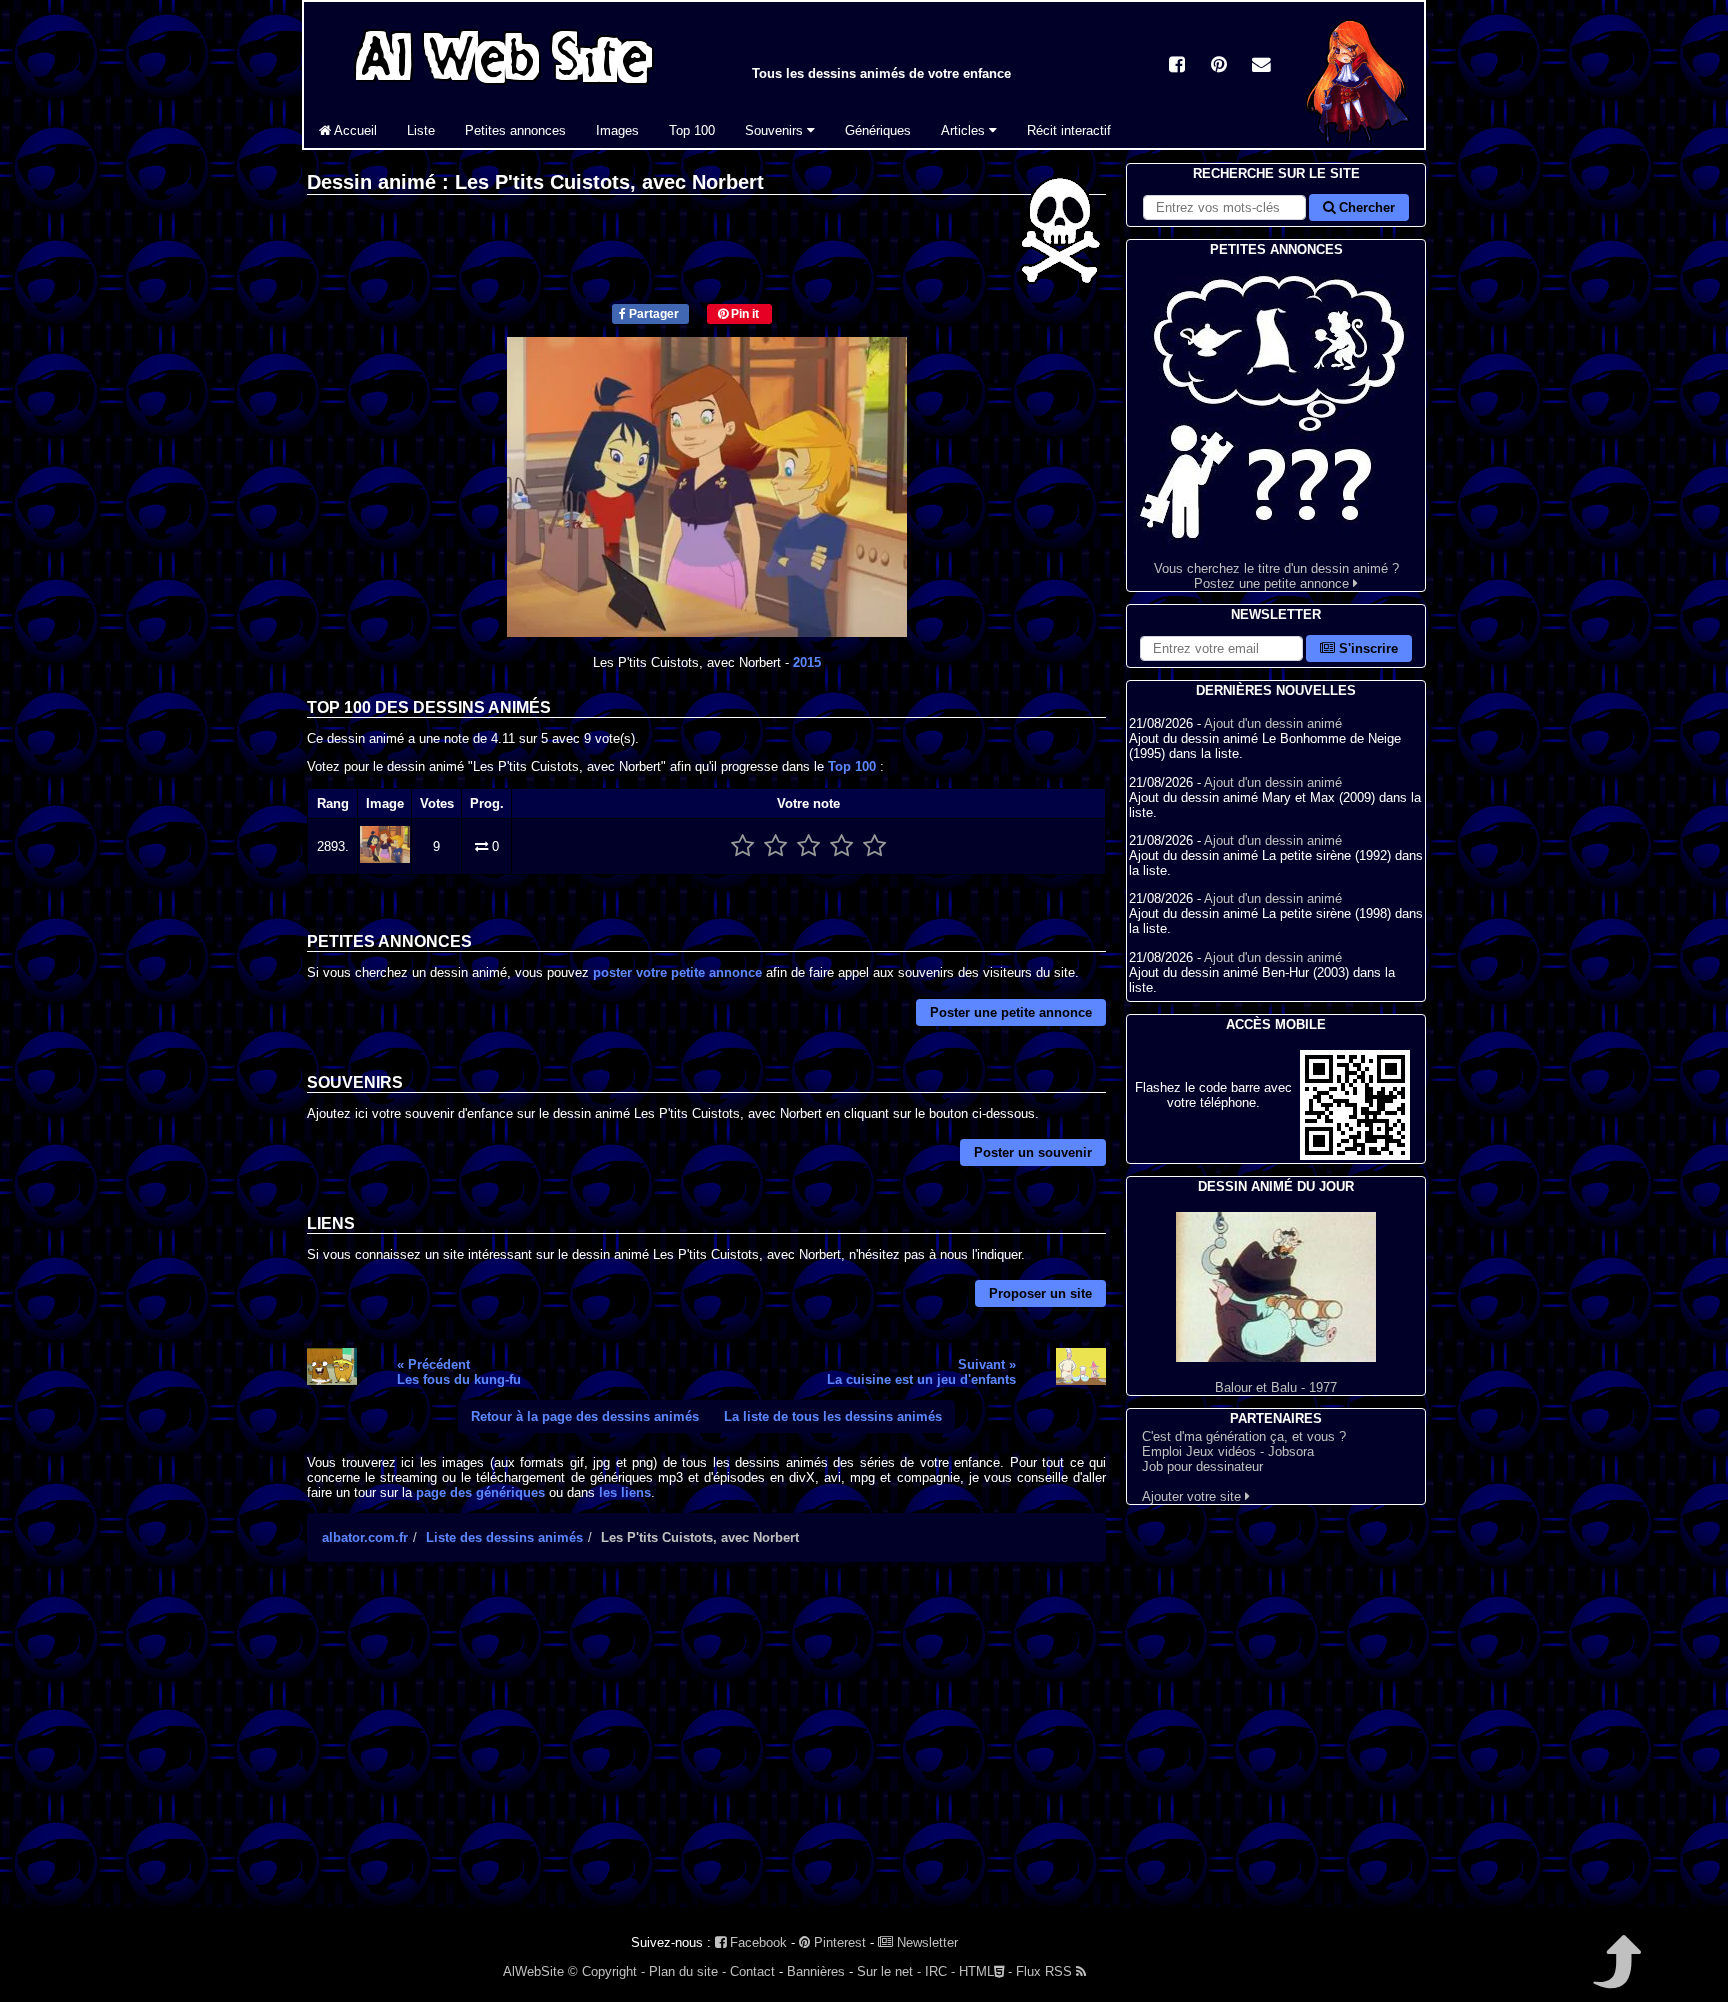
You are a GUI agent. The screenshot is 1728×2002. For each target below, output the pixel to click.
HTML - (985, 1971)
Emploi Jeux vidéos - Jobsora (1228, 1451)
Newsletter (925, 1942)
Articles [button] (965, 130)
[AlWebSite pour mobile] (1355, 1155)
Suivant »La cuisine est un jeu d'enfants (921, 1372)
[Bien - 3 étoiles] (808, 846)
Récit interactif (1069, 130)
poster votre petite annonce (677, 972)
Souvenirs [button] (776, 130)
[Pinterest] (1219, 66)
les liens (625, 1492)
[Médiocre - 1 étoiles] (742, 846)
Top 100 (692, 130)
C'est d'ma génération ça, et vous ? (1244, 1436)
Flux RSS (1046, 1971)
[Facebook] (1177, 66)
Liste (421, 130)
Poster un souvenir (1033, 1152)
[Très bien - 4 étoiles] (841, 846)
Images (617, 130)
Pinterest (838, 1942)
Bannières (816, 1971)
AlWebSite (533, 1971)
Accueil (354, 130)
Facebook (756, 1942)
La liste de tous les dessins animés (833, 1416)
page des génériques (480, 1492)
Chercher (1365, 207)
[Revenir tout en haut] (1615, 1975)
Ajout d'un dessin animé (1273, 723)
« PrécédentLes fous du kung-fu (459, 1372)
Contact (752, 1971)
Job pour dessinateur (1202, 1466)
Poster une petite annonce (1011, 1012)
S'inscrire (1366, 648)
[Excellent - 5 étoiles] (874, 846)
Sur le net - (889, 1971)
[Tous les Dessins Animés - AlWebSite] (504, 87)
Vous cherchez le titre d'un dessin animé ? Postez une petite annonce (1276, 576)
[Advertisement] (706, 1752)
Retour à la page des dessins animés (585, 1416)
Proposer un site (1040, 1293)
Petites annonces (515, 130)
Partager (652, 314)
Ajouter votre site (1193, 1496)
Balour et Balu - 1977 (1276, 1387)
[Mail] (1261, 66)
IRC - (940, 1971)
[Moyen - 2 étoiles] (775, 846)
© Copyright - (606, 1971)
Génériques (878, 130)
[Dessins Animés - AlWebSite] (1357, 143)
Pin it (743, 314)
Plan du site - (687, 1971)
